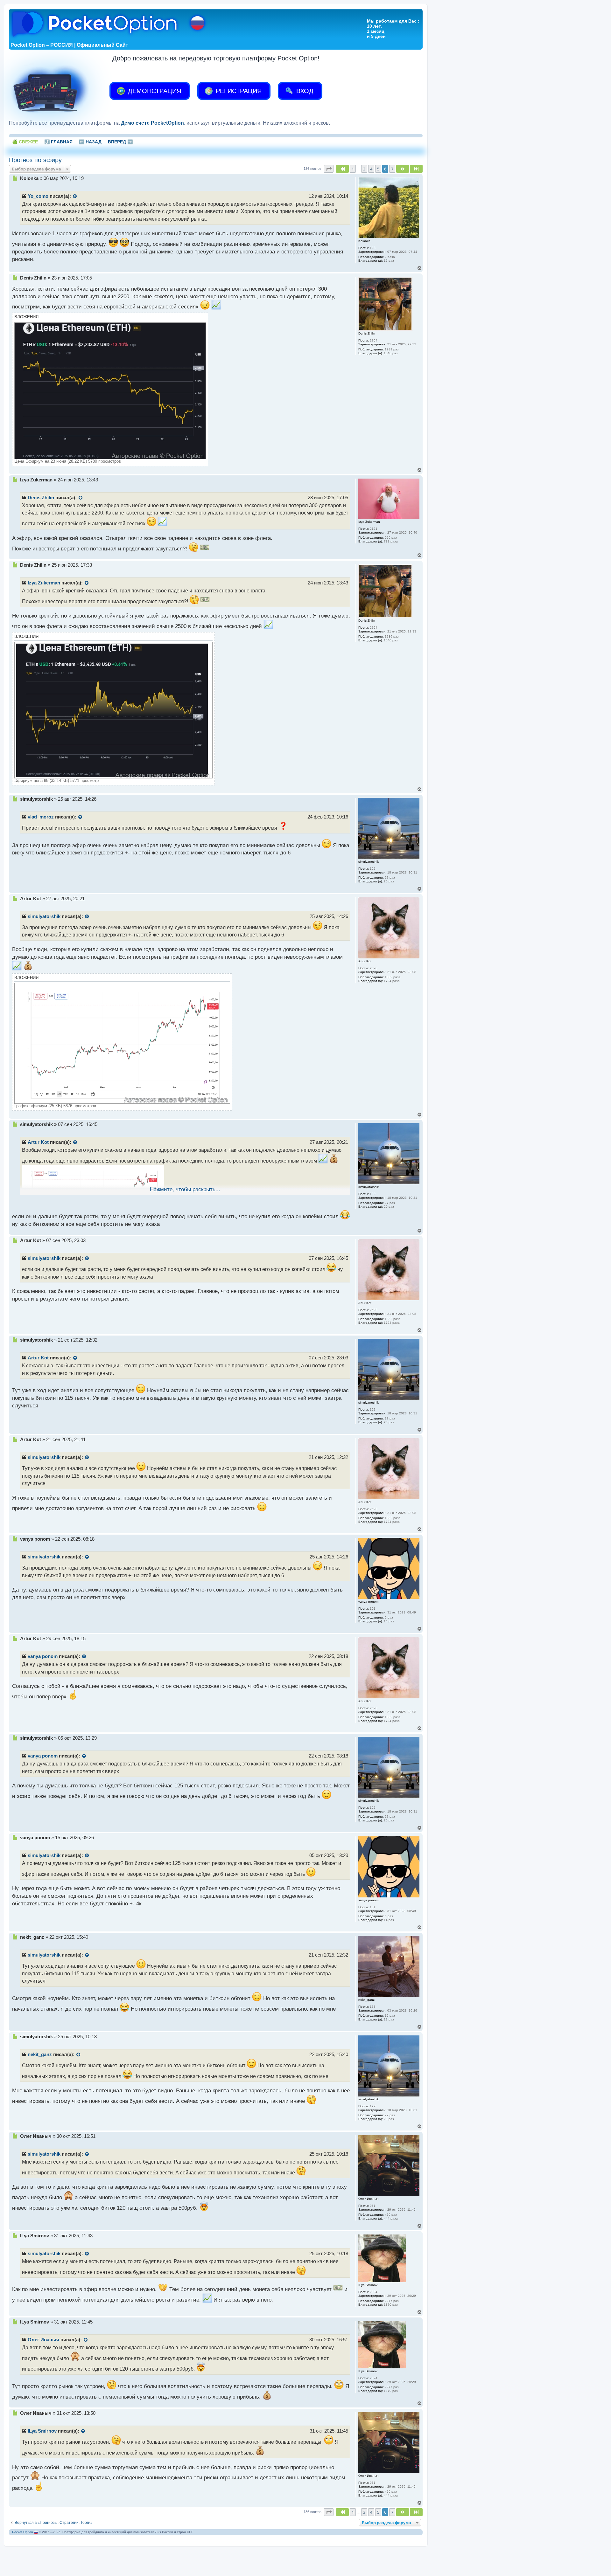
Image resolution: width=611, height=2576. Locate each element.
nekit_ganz (40, 2055)
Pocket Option (23, 2532)
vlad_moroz (41, 817)
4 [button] (371, 169)
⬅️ (90, 142)
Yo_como (38, 196)
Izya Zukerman (44, 583)
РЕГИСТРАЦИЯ (238, 91)
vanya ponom (43, 1656)
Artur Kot (38, 1142)
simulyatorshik (44, 916)
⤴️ (58, 142)
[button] (329, 169)
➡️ (120, 142)
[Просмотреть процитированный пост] (75, 197)
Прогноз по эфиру (35, 160)
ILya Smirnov (42, 2431)
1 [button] (353, 169)
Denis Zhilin (41, 498)
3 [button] (364, 169)
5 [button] (378, 169)
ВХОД (304, 91)
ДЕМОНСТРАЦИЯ (154, 91)
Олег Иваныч (43, 2340)
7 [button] (392, 169)
